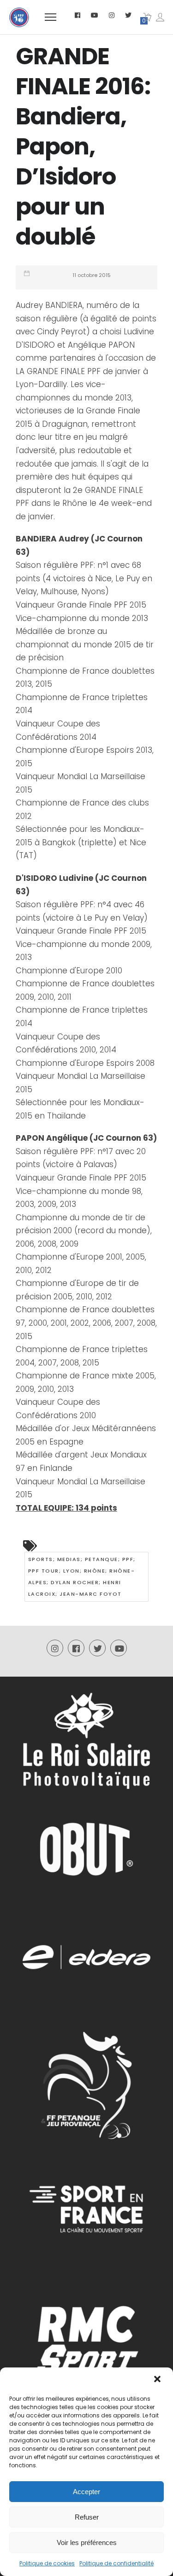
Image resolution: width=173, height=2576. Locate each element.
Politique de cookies (47, 2563)
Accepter (86, 2492)
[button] (158, 2380)
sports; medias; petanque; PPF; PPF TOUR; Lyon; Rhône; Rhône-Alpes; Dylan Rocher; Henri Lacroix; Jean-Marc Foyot (82, 1577)
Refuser (87, 2517)
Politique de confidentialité (116, 2563)
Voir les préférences (87, 2542)
